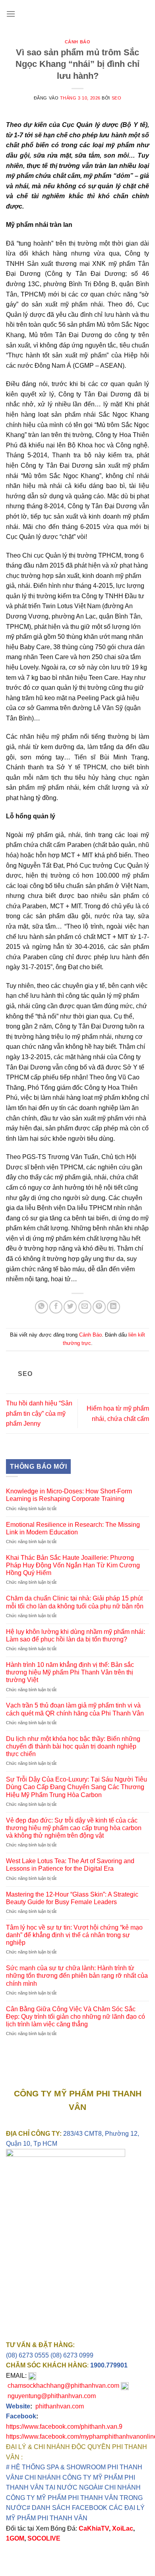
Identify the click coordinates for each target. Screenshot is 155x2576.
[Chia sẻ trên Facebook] (56, 1307)
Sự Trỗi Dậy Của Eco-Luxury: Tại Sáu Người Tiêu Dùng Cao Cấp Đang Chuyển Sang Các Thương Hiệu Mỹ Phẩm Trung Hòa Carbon (77, 1787)
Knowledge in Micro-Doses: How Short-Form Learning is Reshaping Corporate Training (69, 1495)
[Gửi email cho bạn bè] (85, 1307)
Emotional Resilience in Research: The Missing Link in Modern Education (73, 1528)
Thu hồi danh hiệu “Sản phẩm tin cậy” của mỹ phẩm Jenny (39, 1413)
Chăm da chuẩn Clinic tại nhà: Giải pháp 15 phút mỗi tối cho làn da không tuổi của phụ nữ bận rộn (75, 1602)
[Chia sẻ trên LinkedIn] (113, 1307)
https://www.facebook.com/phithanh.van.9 (64, 2427)
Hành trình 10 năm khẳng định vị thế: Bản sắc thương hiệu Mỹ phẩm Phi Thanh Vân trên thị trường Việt (70, 1672)
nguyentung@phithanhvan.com (52, 2396)
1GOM (15, 2538)
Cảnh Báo (77, 42)
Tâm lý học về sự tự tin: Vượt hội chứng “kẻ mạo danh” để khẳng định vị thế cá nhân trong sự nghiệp (74, 1935)
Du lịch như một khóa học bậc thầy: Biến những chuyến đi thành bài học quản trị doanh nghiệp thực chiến (73, 1746)
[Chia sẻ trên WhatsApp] (42, 1307)
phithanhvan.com (60, 2406)
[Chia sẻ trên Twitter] (70, 1307)
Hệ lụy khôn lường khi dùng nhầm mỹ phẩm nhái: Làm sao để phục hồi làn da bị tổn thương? (76, 1635)
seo (117, 98)
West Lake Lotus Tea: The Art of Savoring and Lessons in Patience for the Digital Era (70, 1865)
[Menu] (11, 14)
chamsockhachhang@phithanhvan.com (63, 2386)
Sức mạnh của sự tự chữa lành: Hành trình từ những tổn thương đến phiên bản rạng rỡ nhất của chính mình (77, 1976)
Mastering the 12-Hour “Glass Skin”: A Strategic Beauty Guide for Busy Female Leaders (72, 1898)
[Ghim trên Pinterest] (99, 1307)
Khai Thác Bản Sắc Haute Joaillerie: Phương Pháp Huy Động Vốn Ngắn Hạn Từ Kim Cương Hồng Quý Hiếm (73, 1565)
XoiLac (123, 2528)
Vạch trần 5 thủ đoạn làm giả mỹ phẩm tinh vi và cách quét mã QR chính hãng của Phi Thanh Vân (75, 1709)
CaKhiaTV (94, 2528)
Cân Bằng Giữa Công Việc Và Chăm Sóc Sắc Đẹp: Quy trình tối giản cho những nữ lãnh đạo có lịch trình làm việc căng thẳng (76, 2017)
